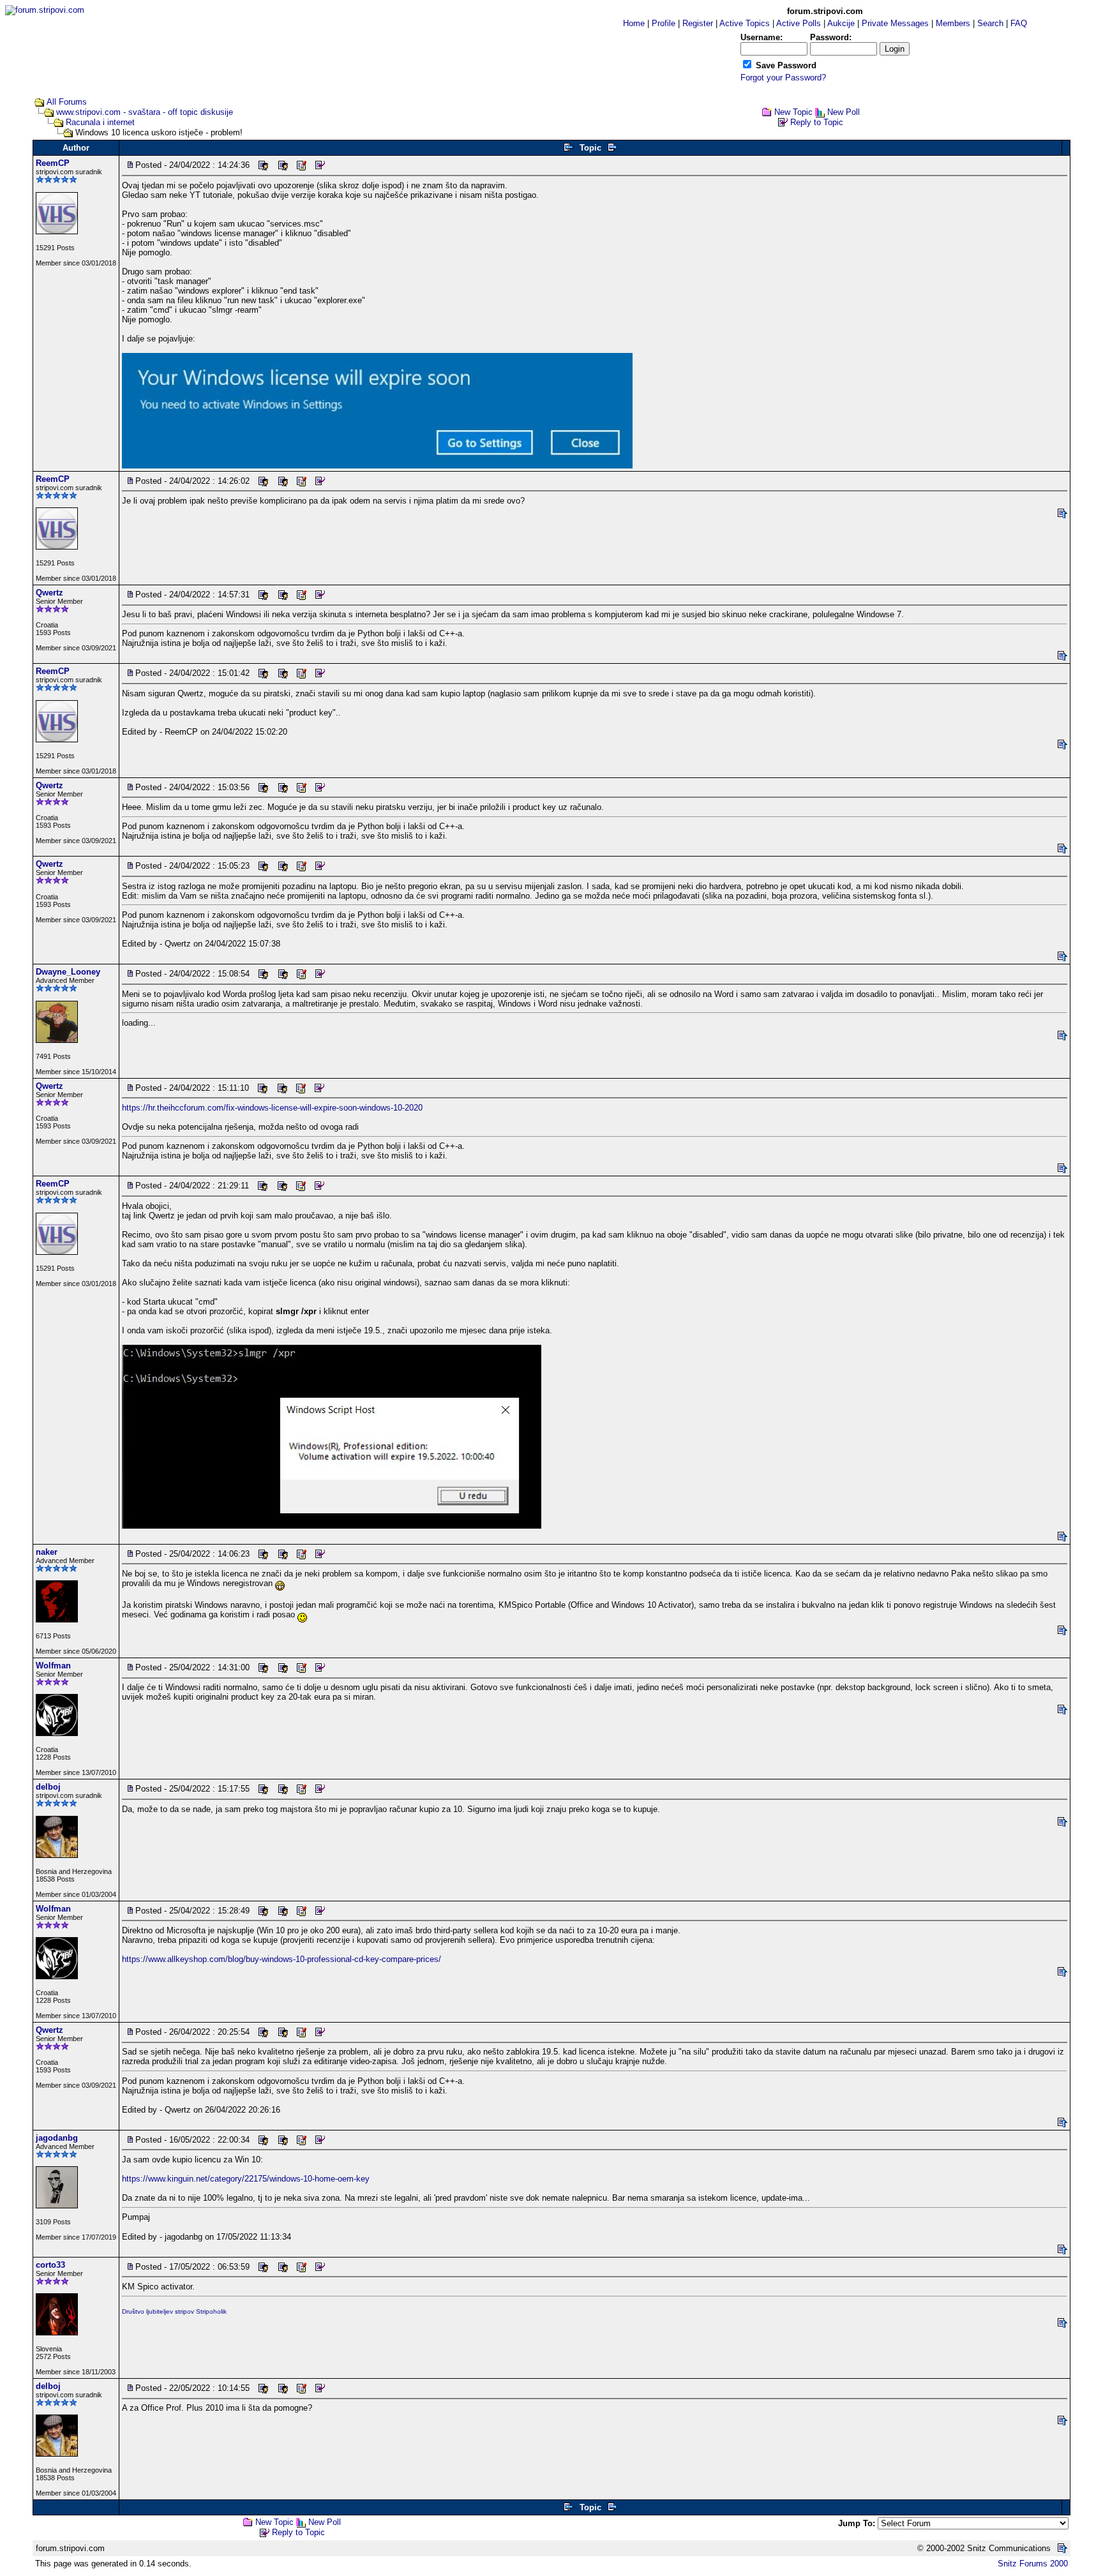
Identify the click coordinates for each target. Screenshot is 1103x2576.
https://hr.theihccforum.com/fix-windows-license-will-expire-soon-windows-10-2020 (272, 1108)
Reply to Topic (817, 122)
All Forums (67, 102)
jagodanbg (57, 2138)
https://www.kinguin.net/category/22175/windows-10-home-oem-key (246, 2179)
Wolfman (53, 1666)
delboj (48, 1787)
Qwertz (49, 593)
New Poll (844, 112)
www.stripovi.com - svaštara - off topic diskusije (145, 112)
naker (47, 1552)
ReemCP (53, 163)
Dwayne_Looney (68, 972)
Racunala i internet (100, 122)
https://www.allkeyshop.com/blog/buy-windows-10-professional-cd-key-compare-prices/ (281, 1959)
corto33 (50, 2265)
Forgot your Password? (783, 78)
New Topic (793, 112)
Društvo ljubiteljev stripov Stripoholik (174, 2311)
